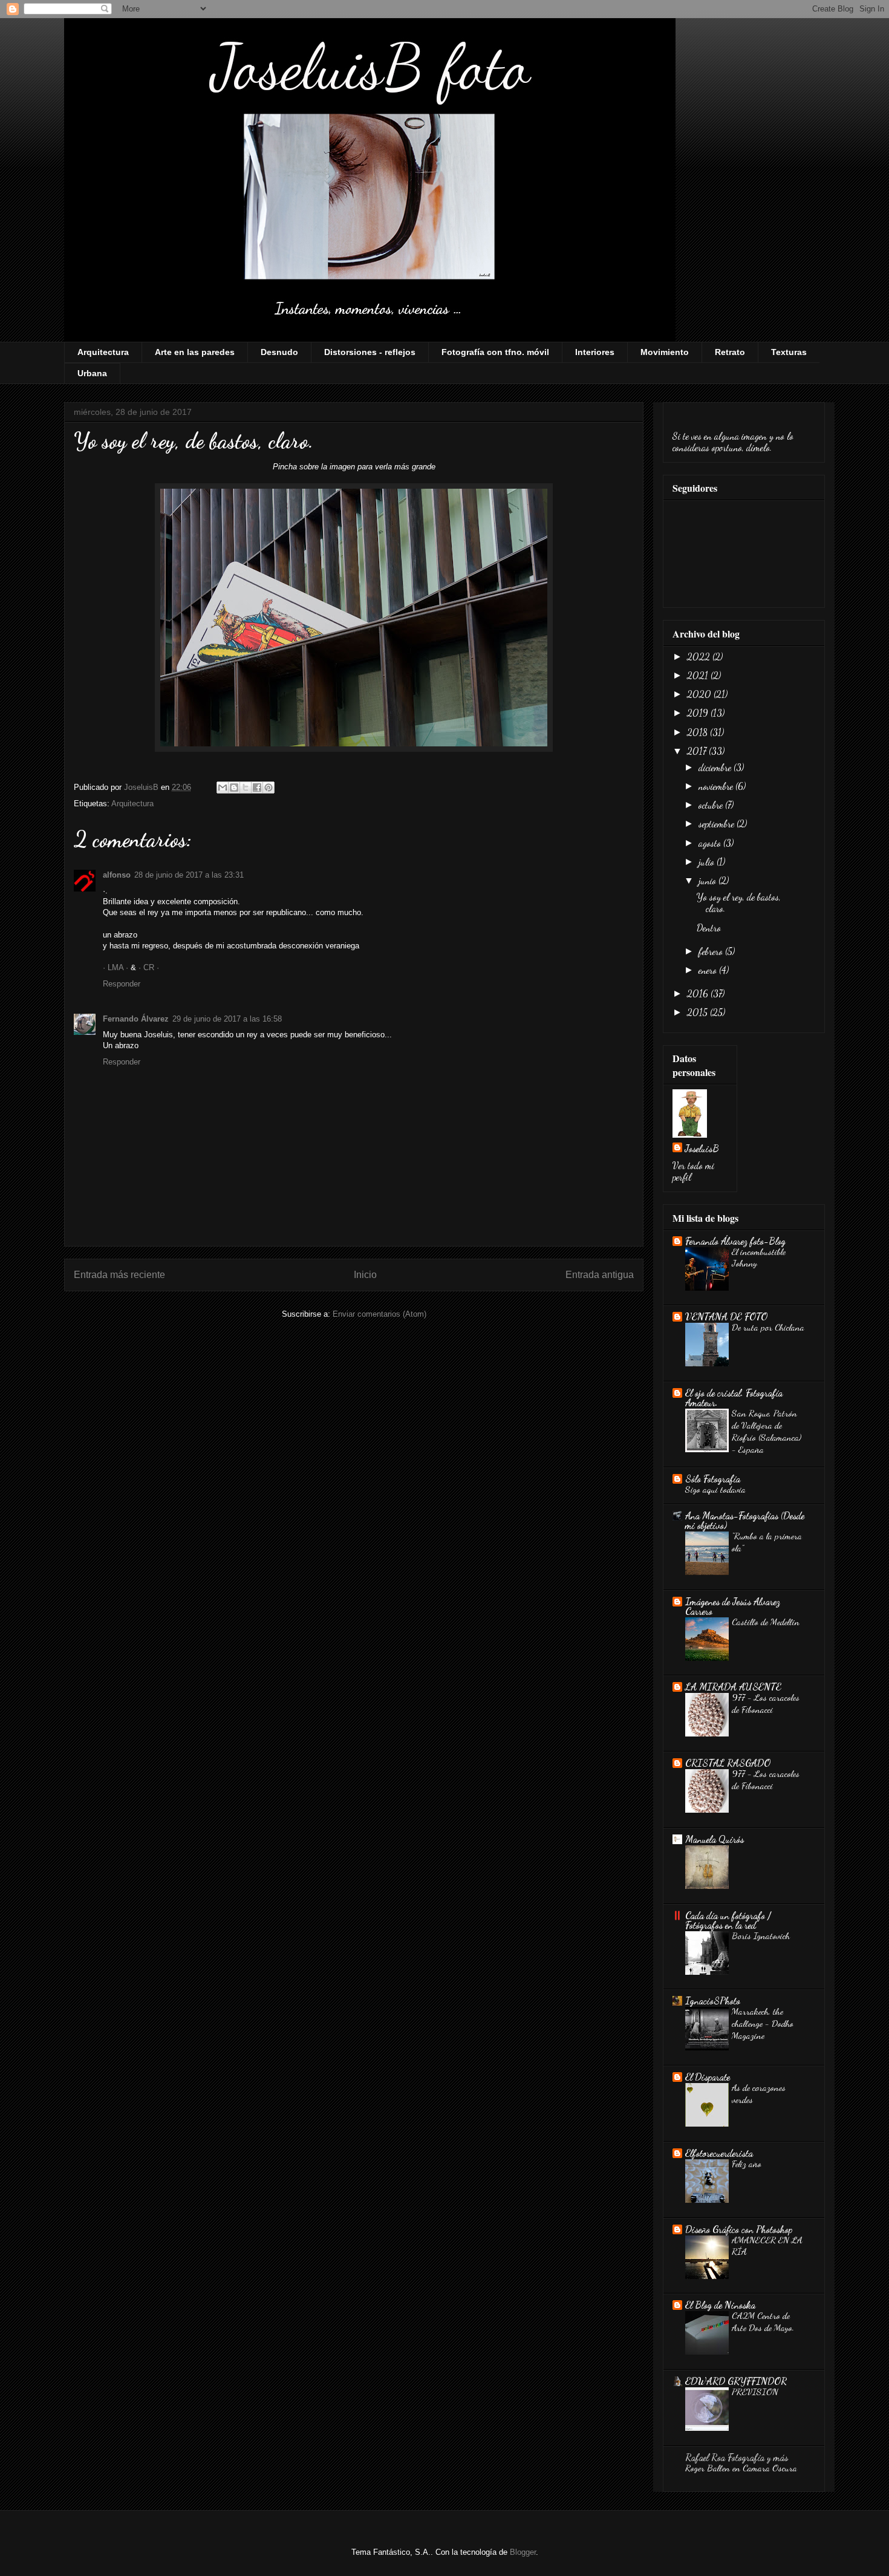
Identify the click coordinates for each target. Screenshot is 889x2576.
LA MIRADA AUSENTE (733, 1687)
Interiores (595, 352)
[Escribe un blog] (234, 787)
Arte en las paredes (195, 352)
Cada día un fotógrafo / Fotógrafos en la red (728, 1920)
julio (708, 862)
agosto (711, 843)
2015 (698, 1012)
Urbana (92, 373)
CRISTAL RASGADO (728, 1763)
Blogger (523, 2552)
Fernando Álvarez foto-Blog (735, 1241)
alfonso (117, 875)
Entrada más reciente (119, 1275)
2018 (698, 732)
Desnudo (279, 352)
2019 (699, 713)
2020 (700, 694)
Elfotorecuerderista (719, 2153)
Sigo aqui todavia (715, 1489)
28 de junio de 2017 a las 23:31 (189, 875)
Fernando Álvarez (136, 1019)
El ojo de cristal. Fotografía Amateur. (734, 1397)
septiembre (718, 823)
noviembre (717, 786)
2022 (700, 657)
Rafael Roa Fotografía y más (737, 2457)
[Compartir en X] (246, 787)
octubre (712, 805)
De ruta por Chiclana (768, 1327)
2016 (699, 993)
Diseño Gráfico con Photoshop (739, 2229)
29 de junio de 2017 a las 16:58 (227, 1019)
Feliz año (747, 2164)
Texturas (789, 352)
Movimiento (665, 352)
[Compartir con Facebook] (257, 787)
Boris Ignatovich (761, 1935)
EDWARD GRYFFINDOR (736, 2381)
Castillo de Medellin (766, 1622)
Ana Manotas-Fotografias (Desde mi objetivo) (745, 1520)
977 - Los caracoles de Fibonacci (766, 1703)
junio (708, 880)
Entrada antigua (600, 1275)
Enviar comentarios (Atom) (379, 1314)
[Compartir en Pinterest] (269, 787)
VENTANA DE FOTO (726, 1316)
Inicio (365, 1275)
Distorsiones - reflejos (370, 352)
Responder (122, 984)
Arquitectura (103, 352)
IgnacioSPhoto (713, 2000)
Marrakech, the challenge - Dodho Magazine (763, 2023)
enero (709, 970)
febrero (712, 951)
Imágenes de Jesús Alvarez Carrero (733, 1606)
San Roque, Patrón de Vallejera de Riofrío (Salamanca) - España (767, 1431)
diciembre (716, 767)
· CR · (149, 967)
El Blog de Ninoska (720, 2305)
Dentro (709, 928)
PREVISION (755, 2392)
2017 (698, 751)
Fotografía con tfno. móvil (495, 352)
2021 (699, 675)
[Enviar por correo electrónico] (223, 787)
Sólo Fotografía (713, 1479)
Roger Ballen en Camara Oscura (741, 2468)
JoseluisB (702, 1148)
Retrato (730, 352)
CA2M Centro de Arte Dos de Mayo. (763, 2321)
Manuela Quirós (715, 1839)
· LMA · (117, 967)
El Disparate (708, 2077)
